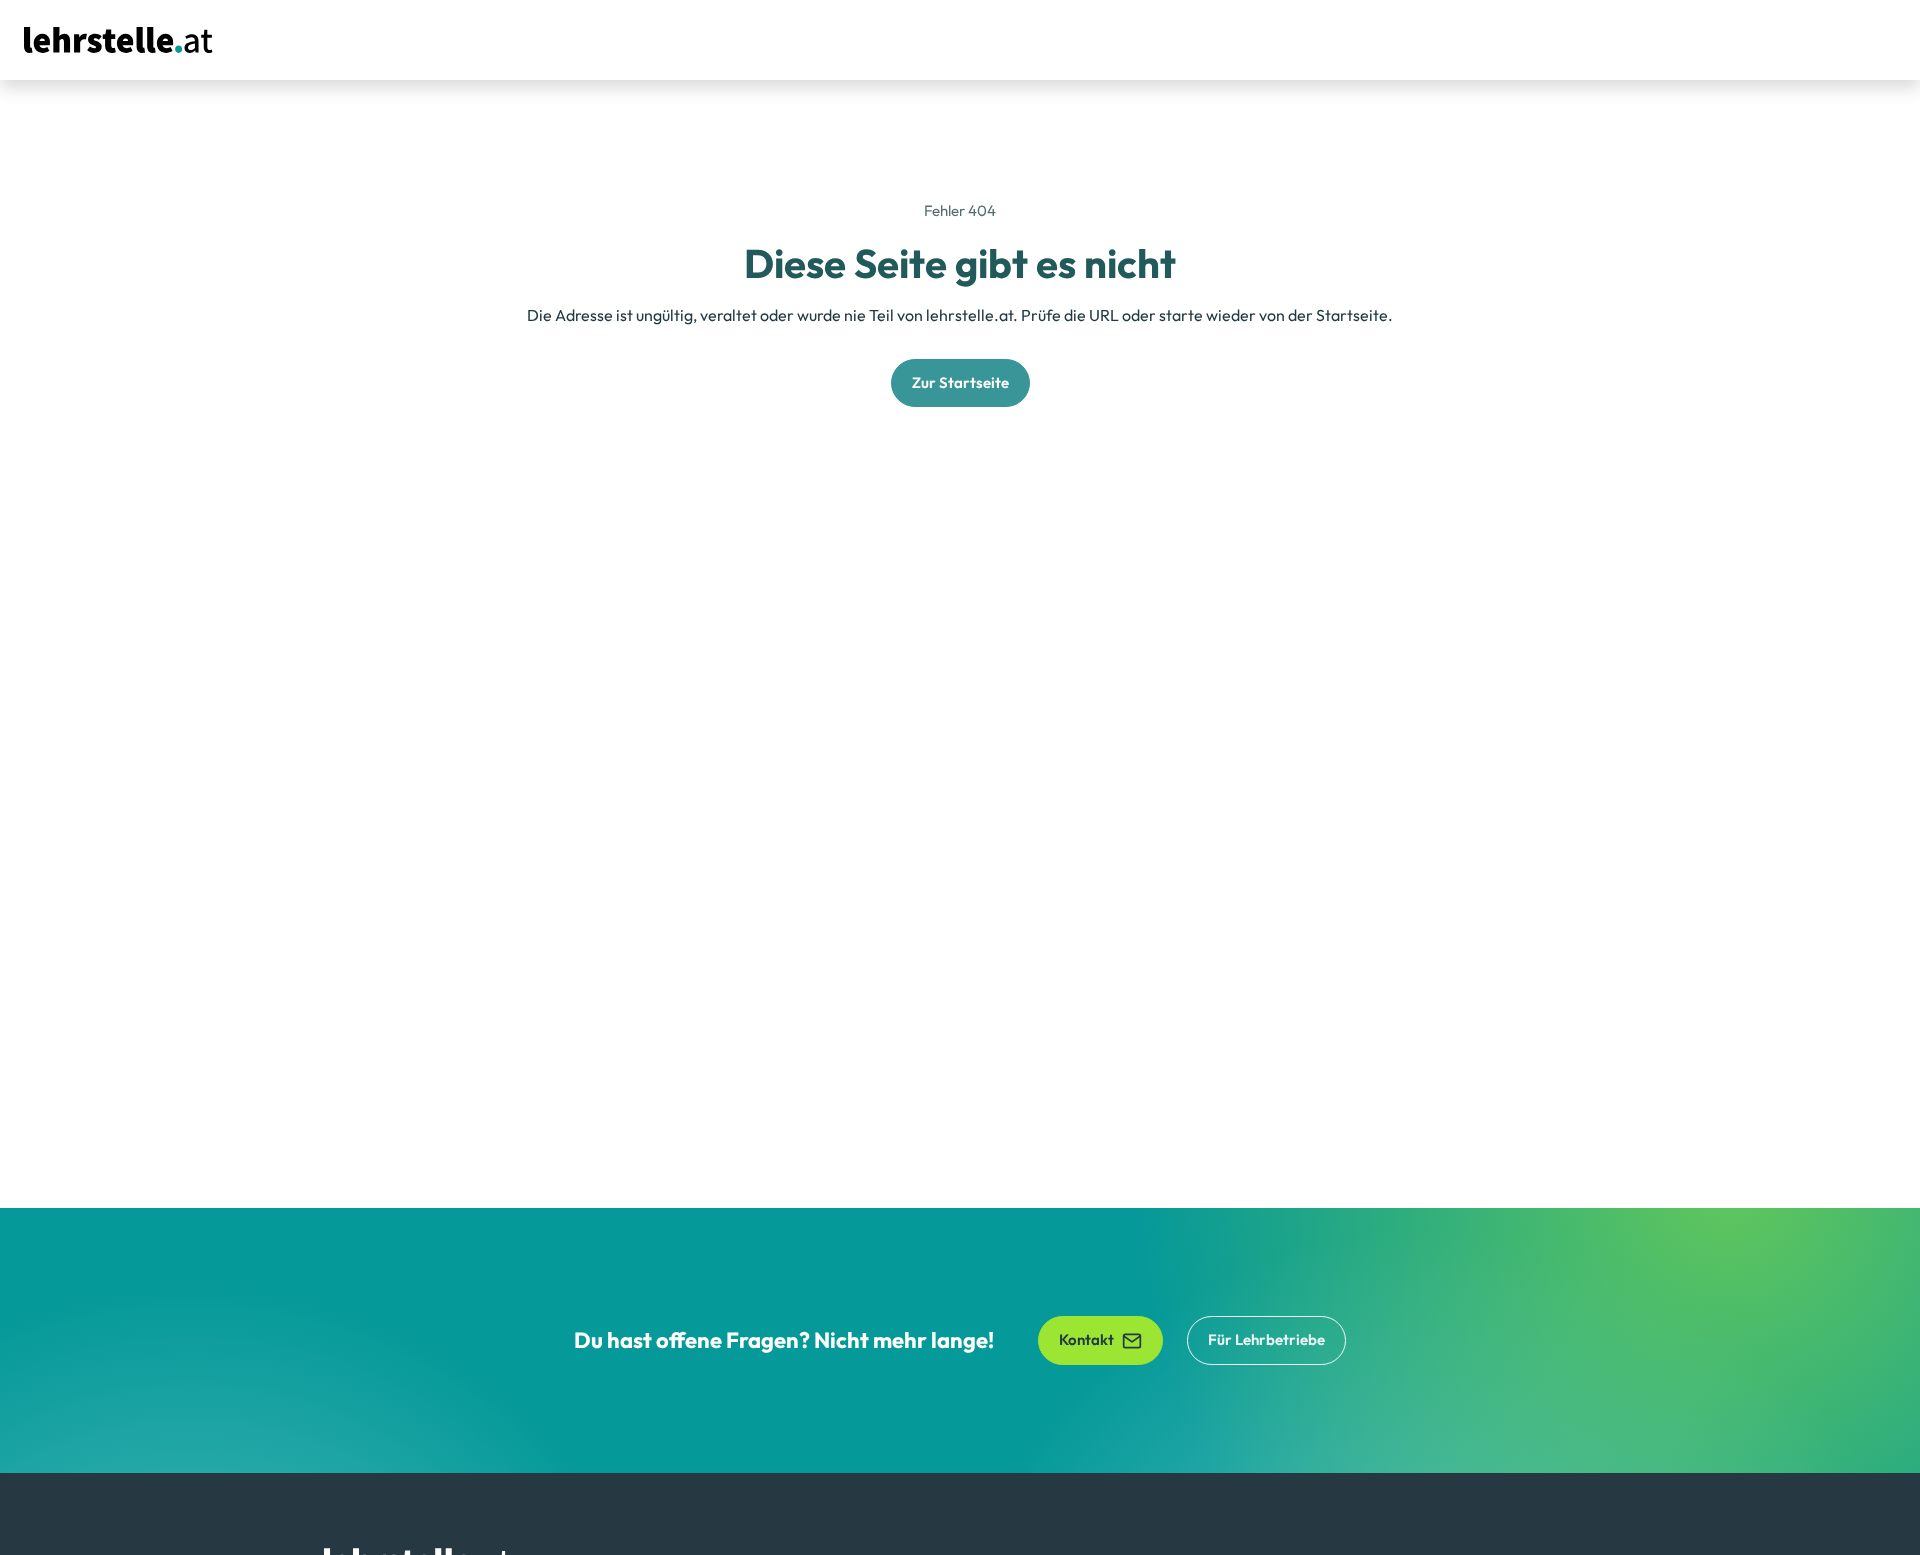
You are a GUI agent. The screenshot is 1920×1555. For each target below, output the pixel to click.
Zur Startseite (960, 382)
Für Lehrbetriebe (1266, 1339)
